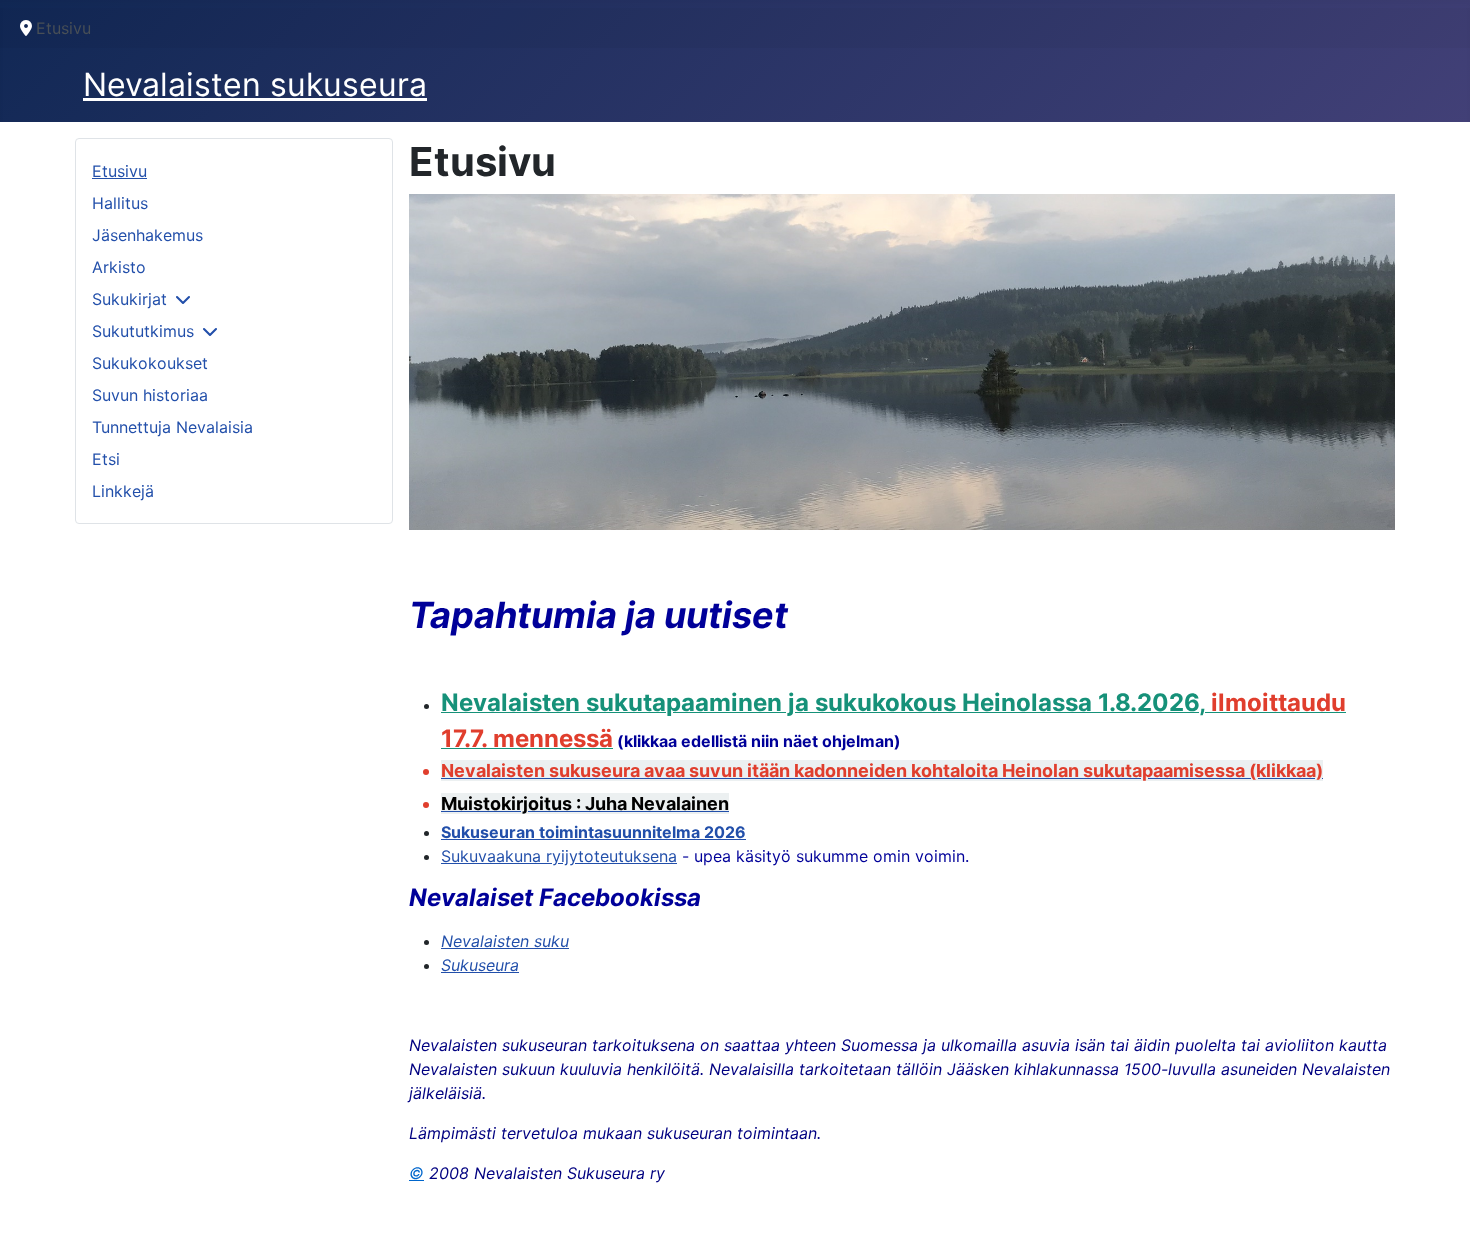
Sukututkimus (143, 331)
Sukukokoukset (150, 363)
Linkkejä (123, 491)
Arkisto (119, 267)
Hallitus (120, 203)
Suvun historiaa (150, 395)
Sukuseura (480, 965)
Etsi (106, 459)
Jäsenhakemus (147, 235)
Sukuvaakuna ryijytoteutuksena (559, 856)
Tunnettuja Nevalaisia (172, 427)
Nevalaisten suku (505, 941)
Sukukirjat (129, 299)
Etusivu (119, 171)
